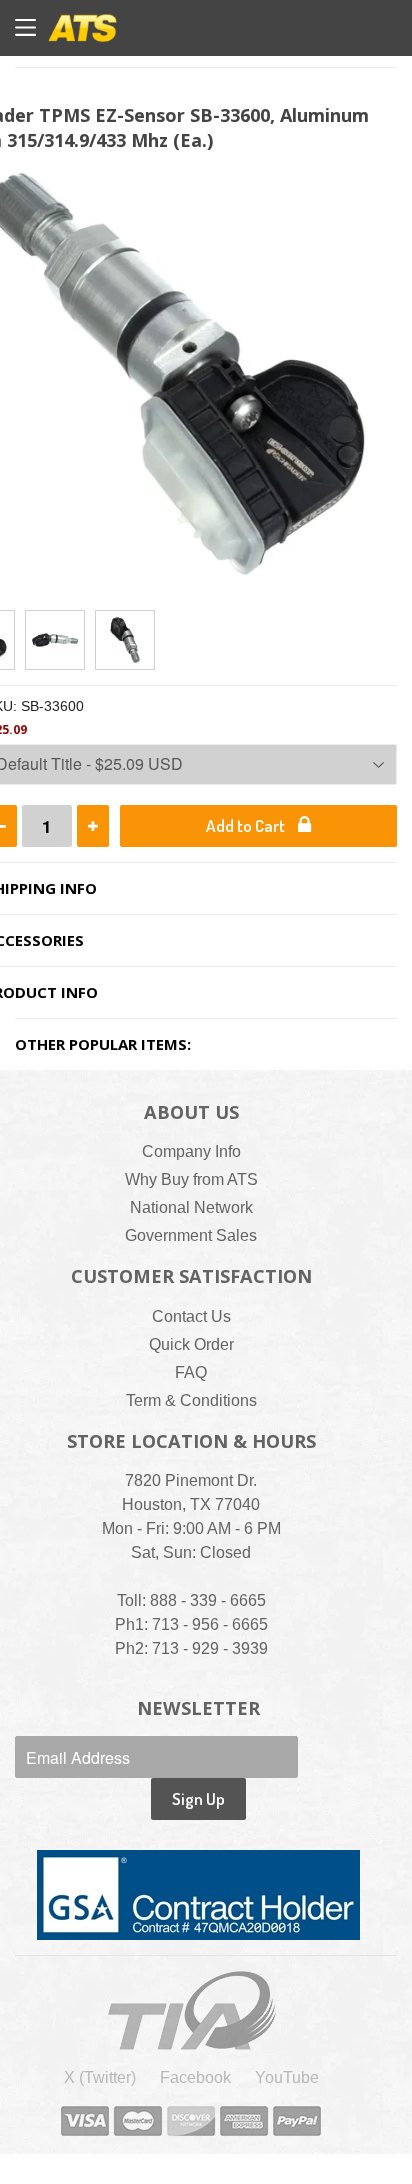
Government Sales (191, 1235)
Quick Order (191, 1344)
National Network (191, 1207)
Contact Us (191, 1316)
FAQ (191, 1372)
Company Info (191, 1151)
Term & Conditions (191, 1400)
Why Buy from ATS (191, 1179)
